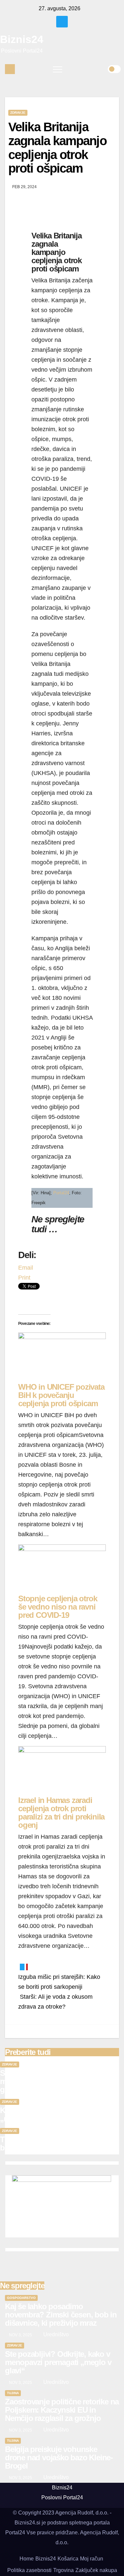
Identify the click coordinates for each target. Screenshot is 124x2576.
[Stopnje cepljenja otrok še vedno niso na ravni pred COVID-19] (62, 1569)
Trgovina (63, 2570)
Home (27, 2559)
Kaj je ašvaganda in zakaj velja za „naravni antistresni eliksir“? (56, 2114)
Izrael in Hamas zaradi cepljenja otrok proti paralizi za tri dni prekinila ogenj (61, 1813)
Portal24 (61, 1193)
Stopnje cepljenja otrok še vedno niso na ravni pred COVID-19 (58, 1607)
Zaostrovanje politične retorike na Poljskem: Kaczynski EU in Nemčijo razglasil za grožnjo (62, 2410)
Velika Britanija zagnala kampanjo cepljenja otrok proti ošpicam (57, 148)
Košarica (68, 2559)
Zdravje (18, 113)
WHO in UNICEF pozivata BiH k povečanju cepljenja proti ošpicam (61, 1395)
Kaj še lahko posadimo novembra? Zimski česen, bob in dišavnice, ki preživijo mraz (61, 2315)
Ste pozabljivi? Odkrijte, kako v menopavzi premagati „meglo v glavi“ (53, 2081)
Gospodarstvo (21, 2298)
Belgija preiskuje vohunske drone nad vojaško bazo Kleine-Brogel (59, 2457)
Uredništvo (55, 2334)
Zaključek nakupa (96, 2570)
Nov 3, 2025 (21, 2335)
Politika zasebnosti (29, 2570)
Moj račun (92, 2559)
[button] (103, 69)
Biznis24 (22, 39)
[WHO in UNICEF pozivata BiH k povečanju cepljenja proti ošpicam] (62, 1357)
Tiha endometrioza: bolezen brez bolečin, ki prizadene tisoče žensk (57, 2144)
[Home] (10, 69)
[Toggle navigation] (58, 69)
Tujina (13, 2393)
